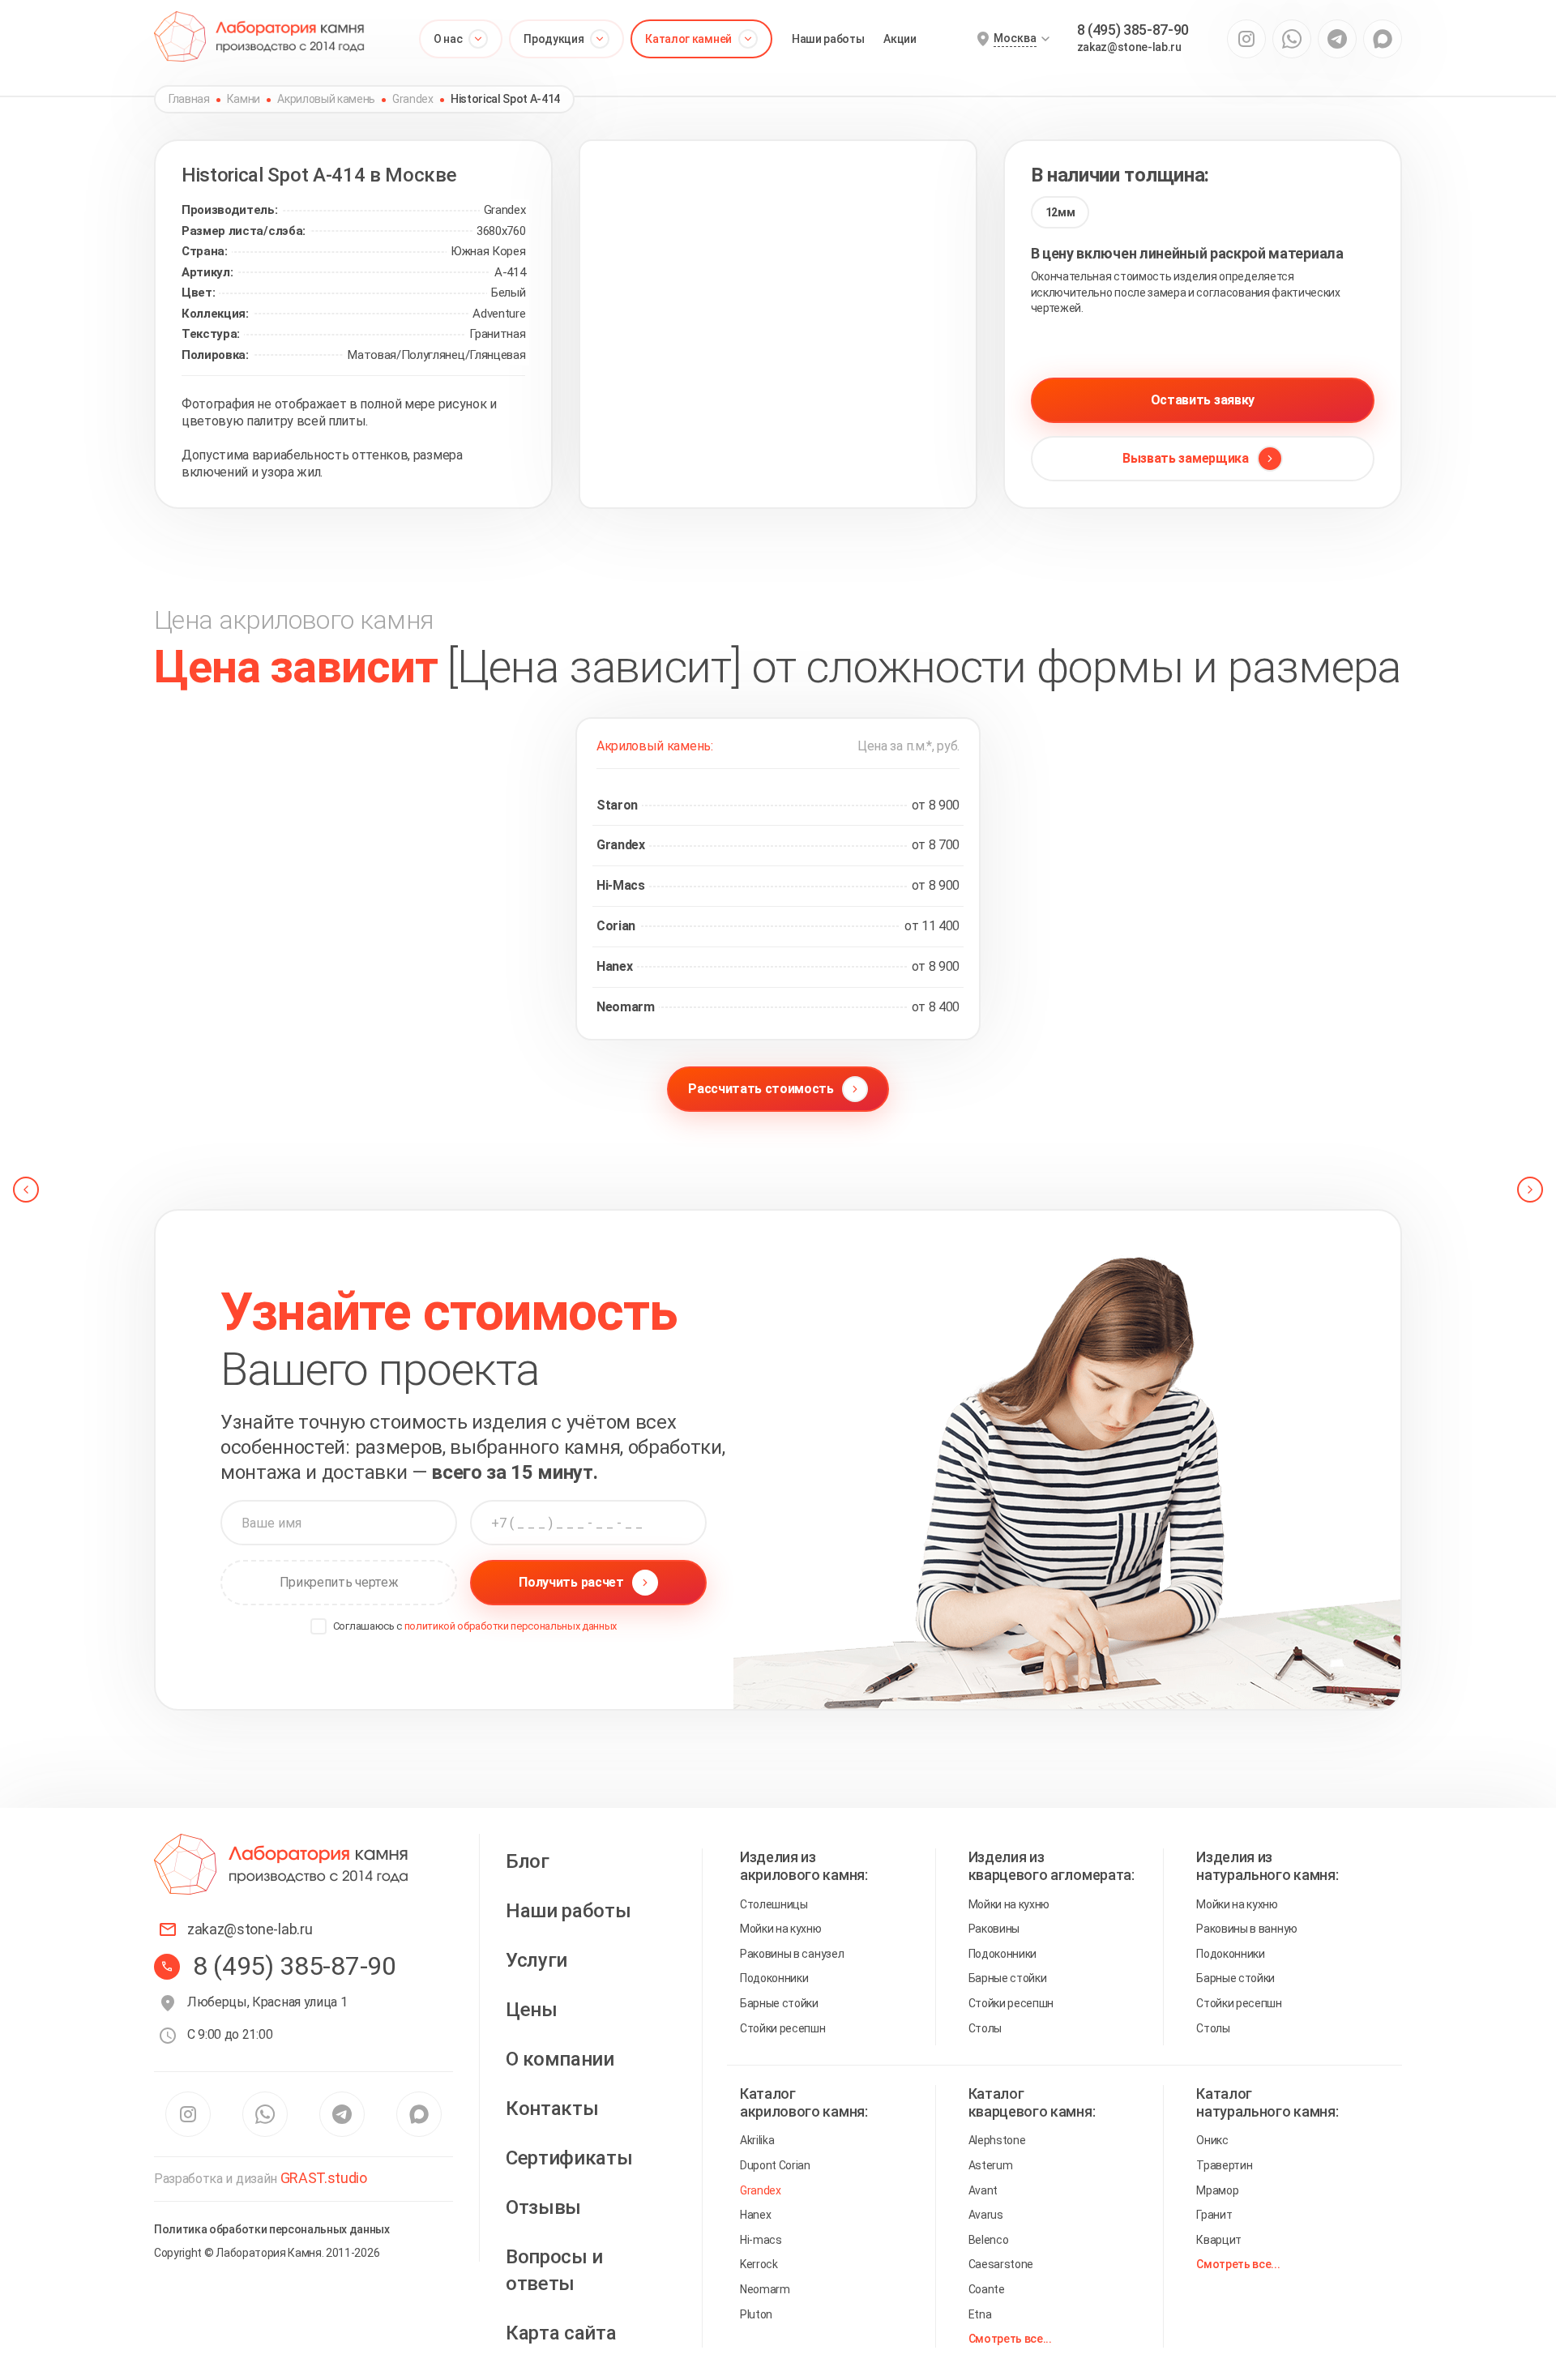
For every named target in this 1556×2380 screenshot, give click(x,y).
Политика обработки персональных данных (272, 2229)
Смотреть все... (1010, 2339)
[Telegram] (1337, 39)
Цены (532, 2010)
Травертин (1224, 2165)
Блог (528, 1861)
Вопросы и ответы (554, 2271)
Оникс (1212, 2140)
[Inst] (1246, 39)
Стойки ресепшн (783, 2028)
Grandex (413, 99)
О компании (560, 2059)
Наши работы (828, 39)
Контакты (552, 2109)
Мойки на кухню (781, 1929)
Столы (985, 2028)
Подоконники (774, 1978)
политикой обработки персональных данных (511, 1626)
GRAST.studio (324, 2178)
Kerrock (759, 2264)
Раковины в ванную (1247, 1929)
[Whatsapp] (1292, 39)
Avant (983, 2190)
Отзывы (543, 2207)
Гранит (1214, 2215)
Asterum (991, 2165)
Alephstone (997, 2140)
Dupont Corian (775, 2165)
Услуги (536, 1960)
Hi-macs (761, 2240)
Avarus (986, 2215)
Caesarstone (1001, 2264)
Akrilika (757, 2140)
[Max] (1383, 39)
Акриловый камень (326, 99)
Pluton (756, 2314)
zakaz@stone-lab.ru (1129, 47)
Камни (244, 99)
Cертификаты (569, 2158)
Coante (987, 2289)
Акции (900, 39)
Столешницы (774, 1904)
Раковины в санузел (792, 1954)
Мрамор (1217, 2190)
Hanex (755, 2215)
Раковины (994, 1929)
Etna (980, 2314)
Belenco (989, 2240)
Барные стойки (779, 2003)
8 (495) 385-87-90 (1133, 30)
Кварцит (1219, 2240)
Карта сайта (561, 2333)
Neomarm (765, 2289)
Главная (189, 99)
